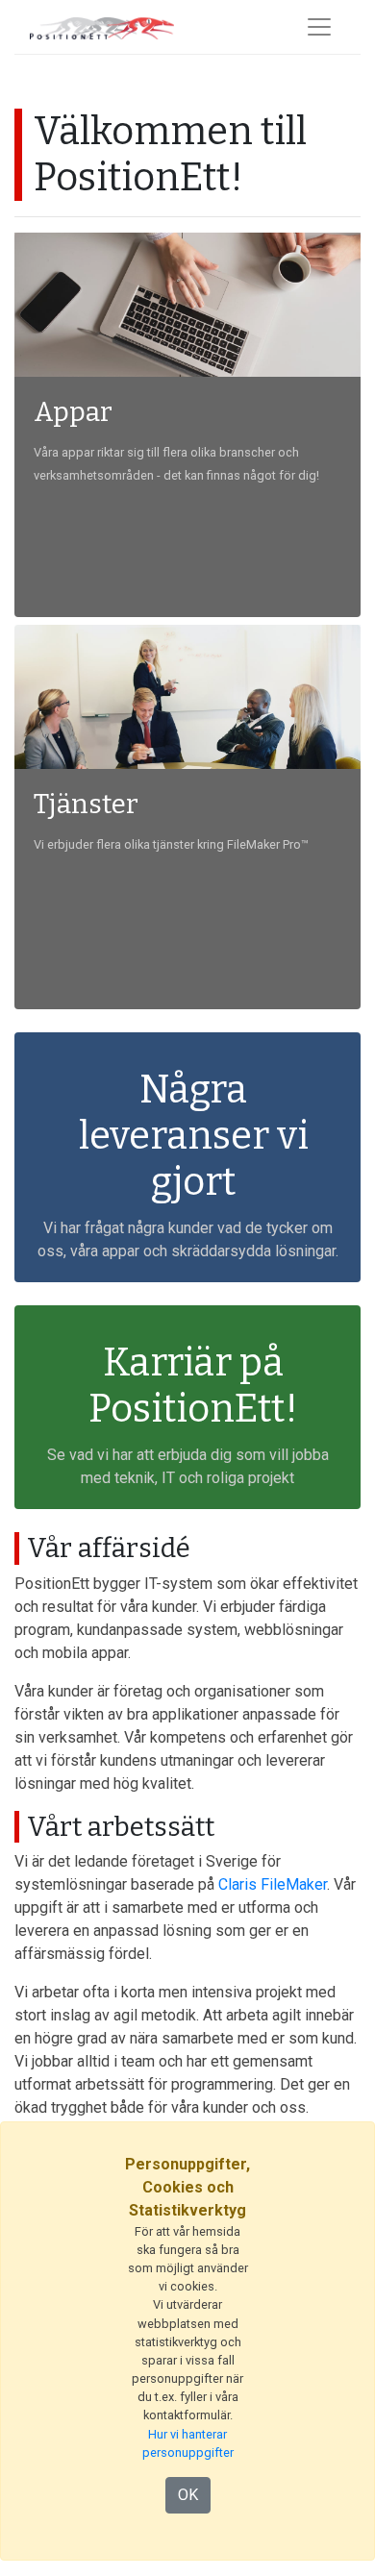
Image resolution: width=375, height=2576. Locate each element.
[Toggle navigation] (319, 27)
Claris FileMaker (273, 1884)
